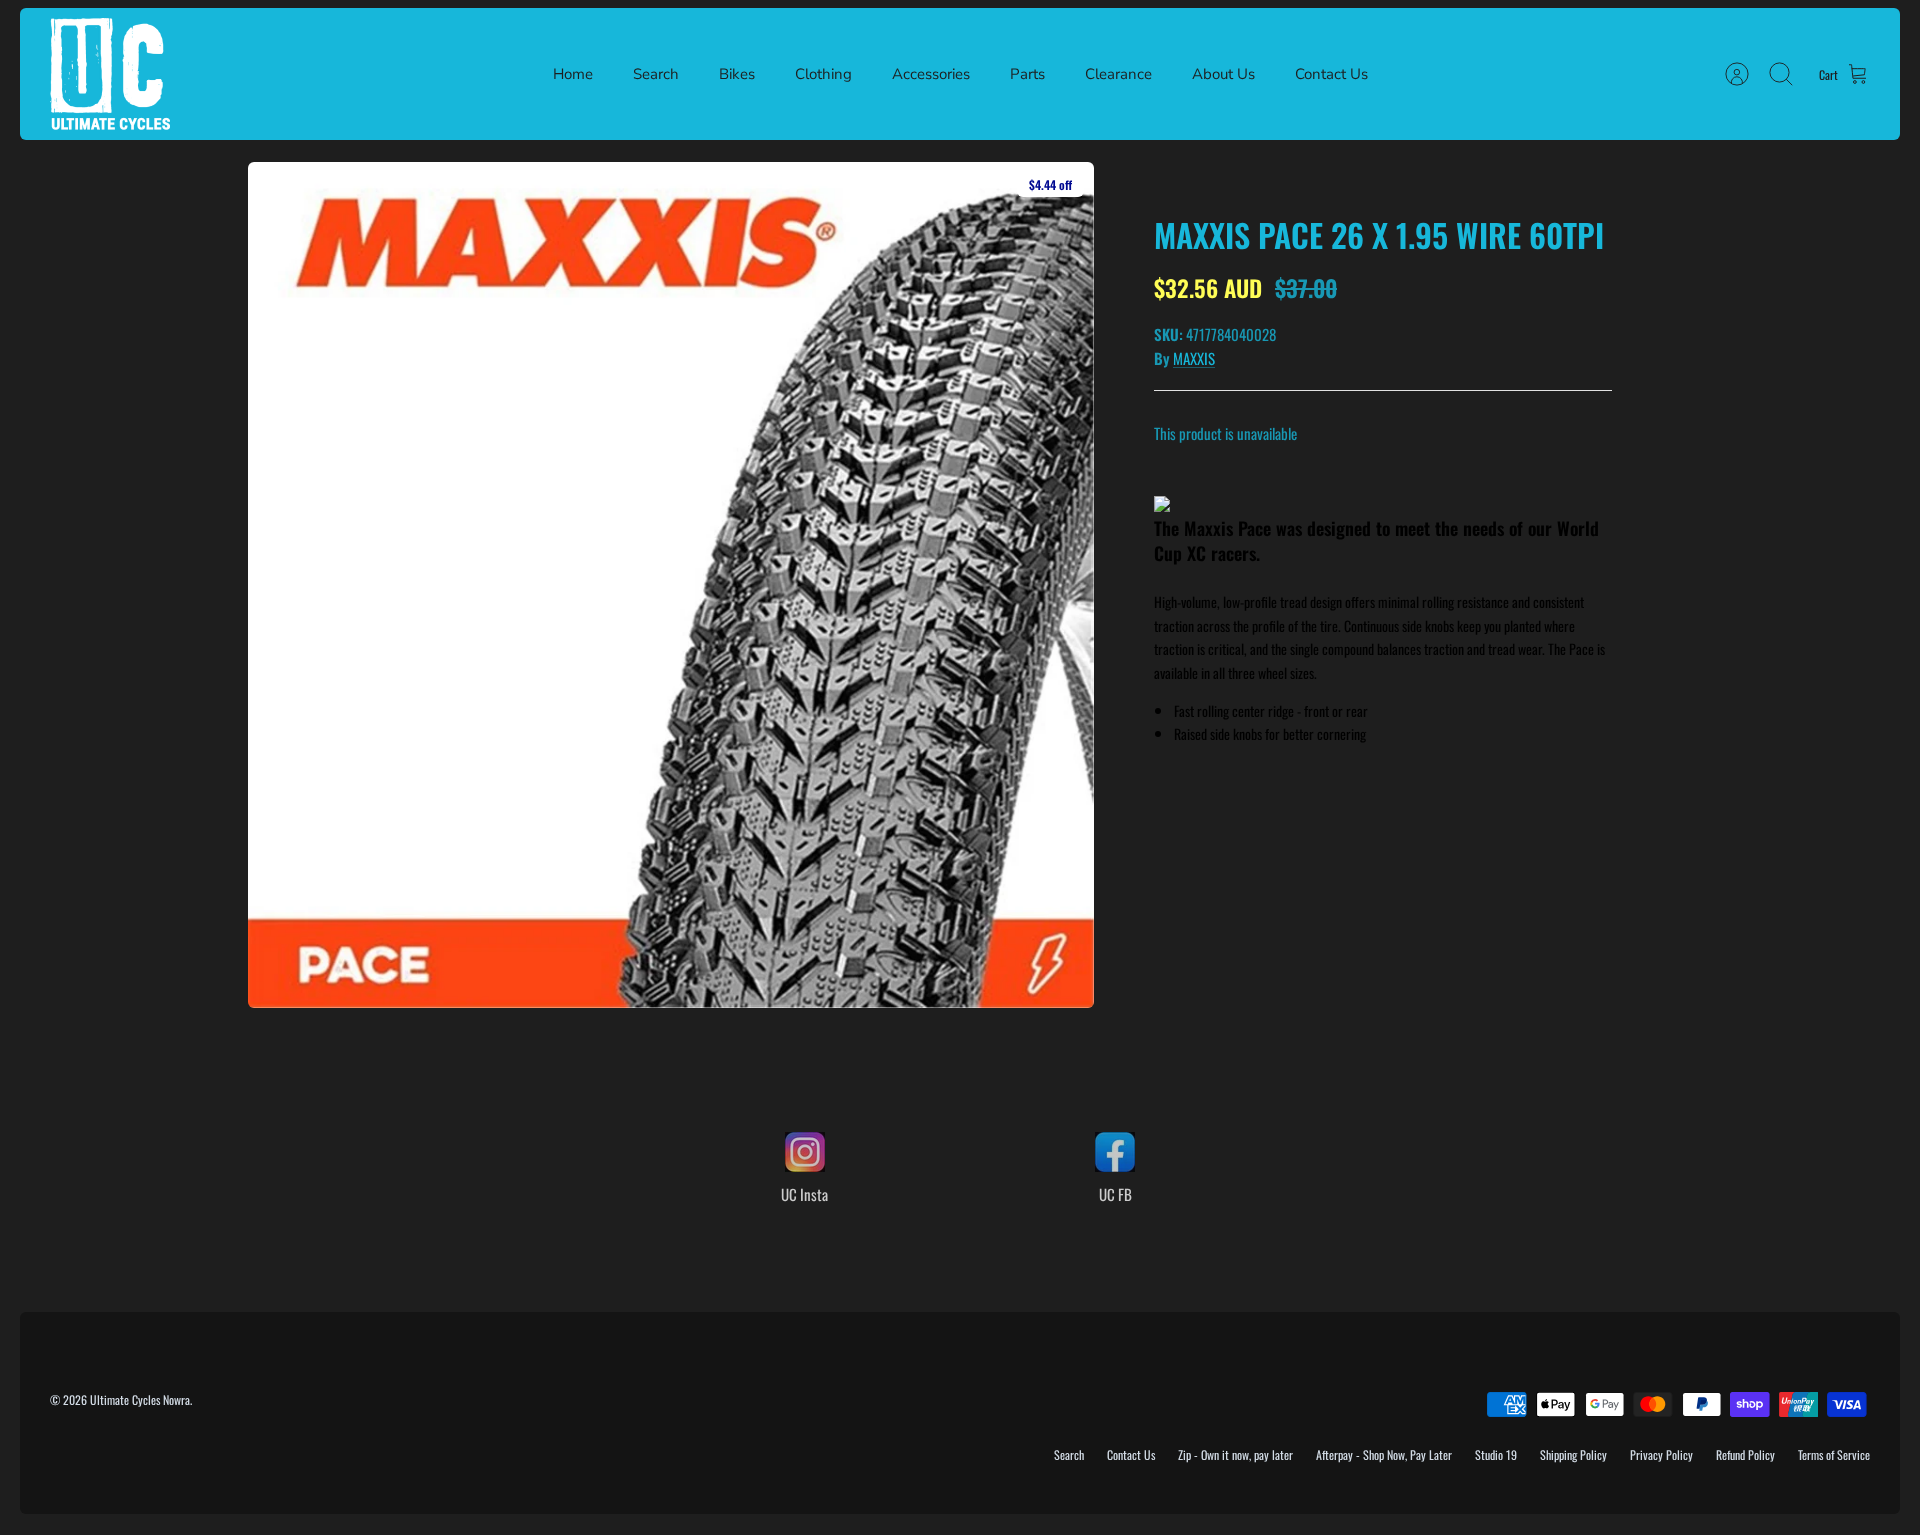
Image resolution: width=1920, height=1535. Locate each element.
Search (656, 74)
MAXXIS (1194, 358)
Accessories (931, 74)
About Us (1223, 74)
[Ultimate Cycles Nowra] (110, 74)
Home (573, 74)
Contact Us (1331, 74)
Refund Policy (1745, 1454)
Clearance (1118, 74)
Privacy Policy (1661, 1454)
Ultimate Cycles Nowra (140, 1399)
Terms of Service (1834, 1454)
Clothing (823, 74)
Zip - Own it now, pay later (1235, 1454)
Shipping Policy (1573, 1454)
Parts (1027, 74)
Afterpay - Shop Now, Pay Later (1384, 1454)
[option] (671, 585)
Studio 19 (1496, 1454)
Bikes (737, 74)
